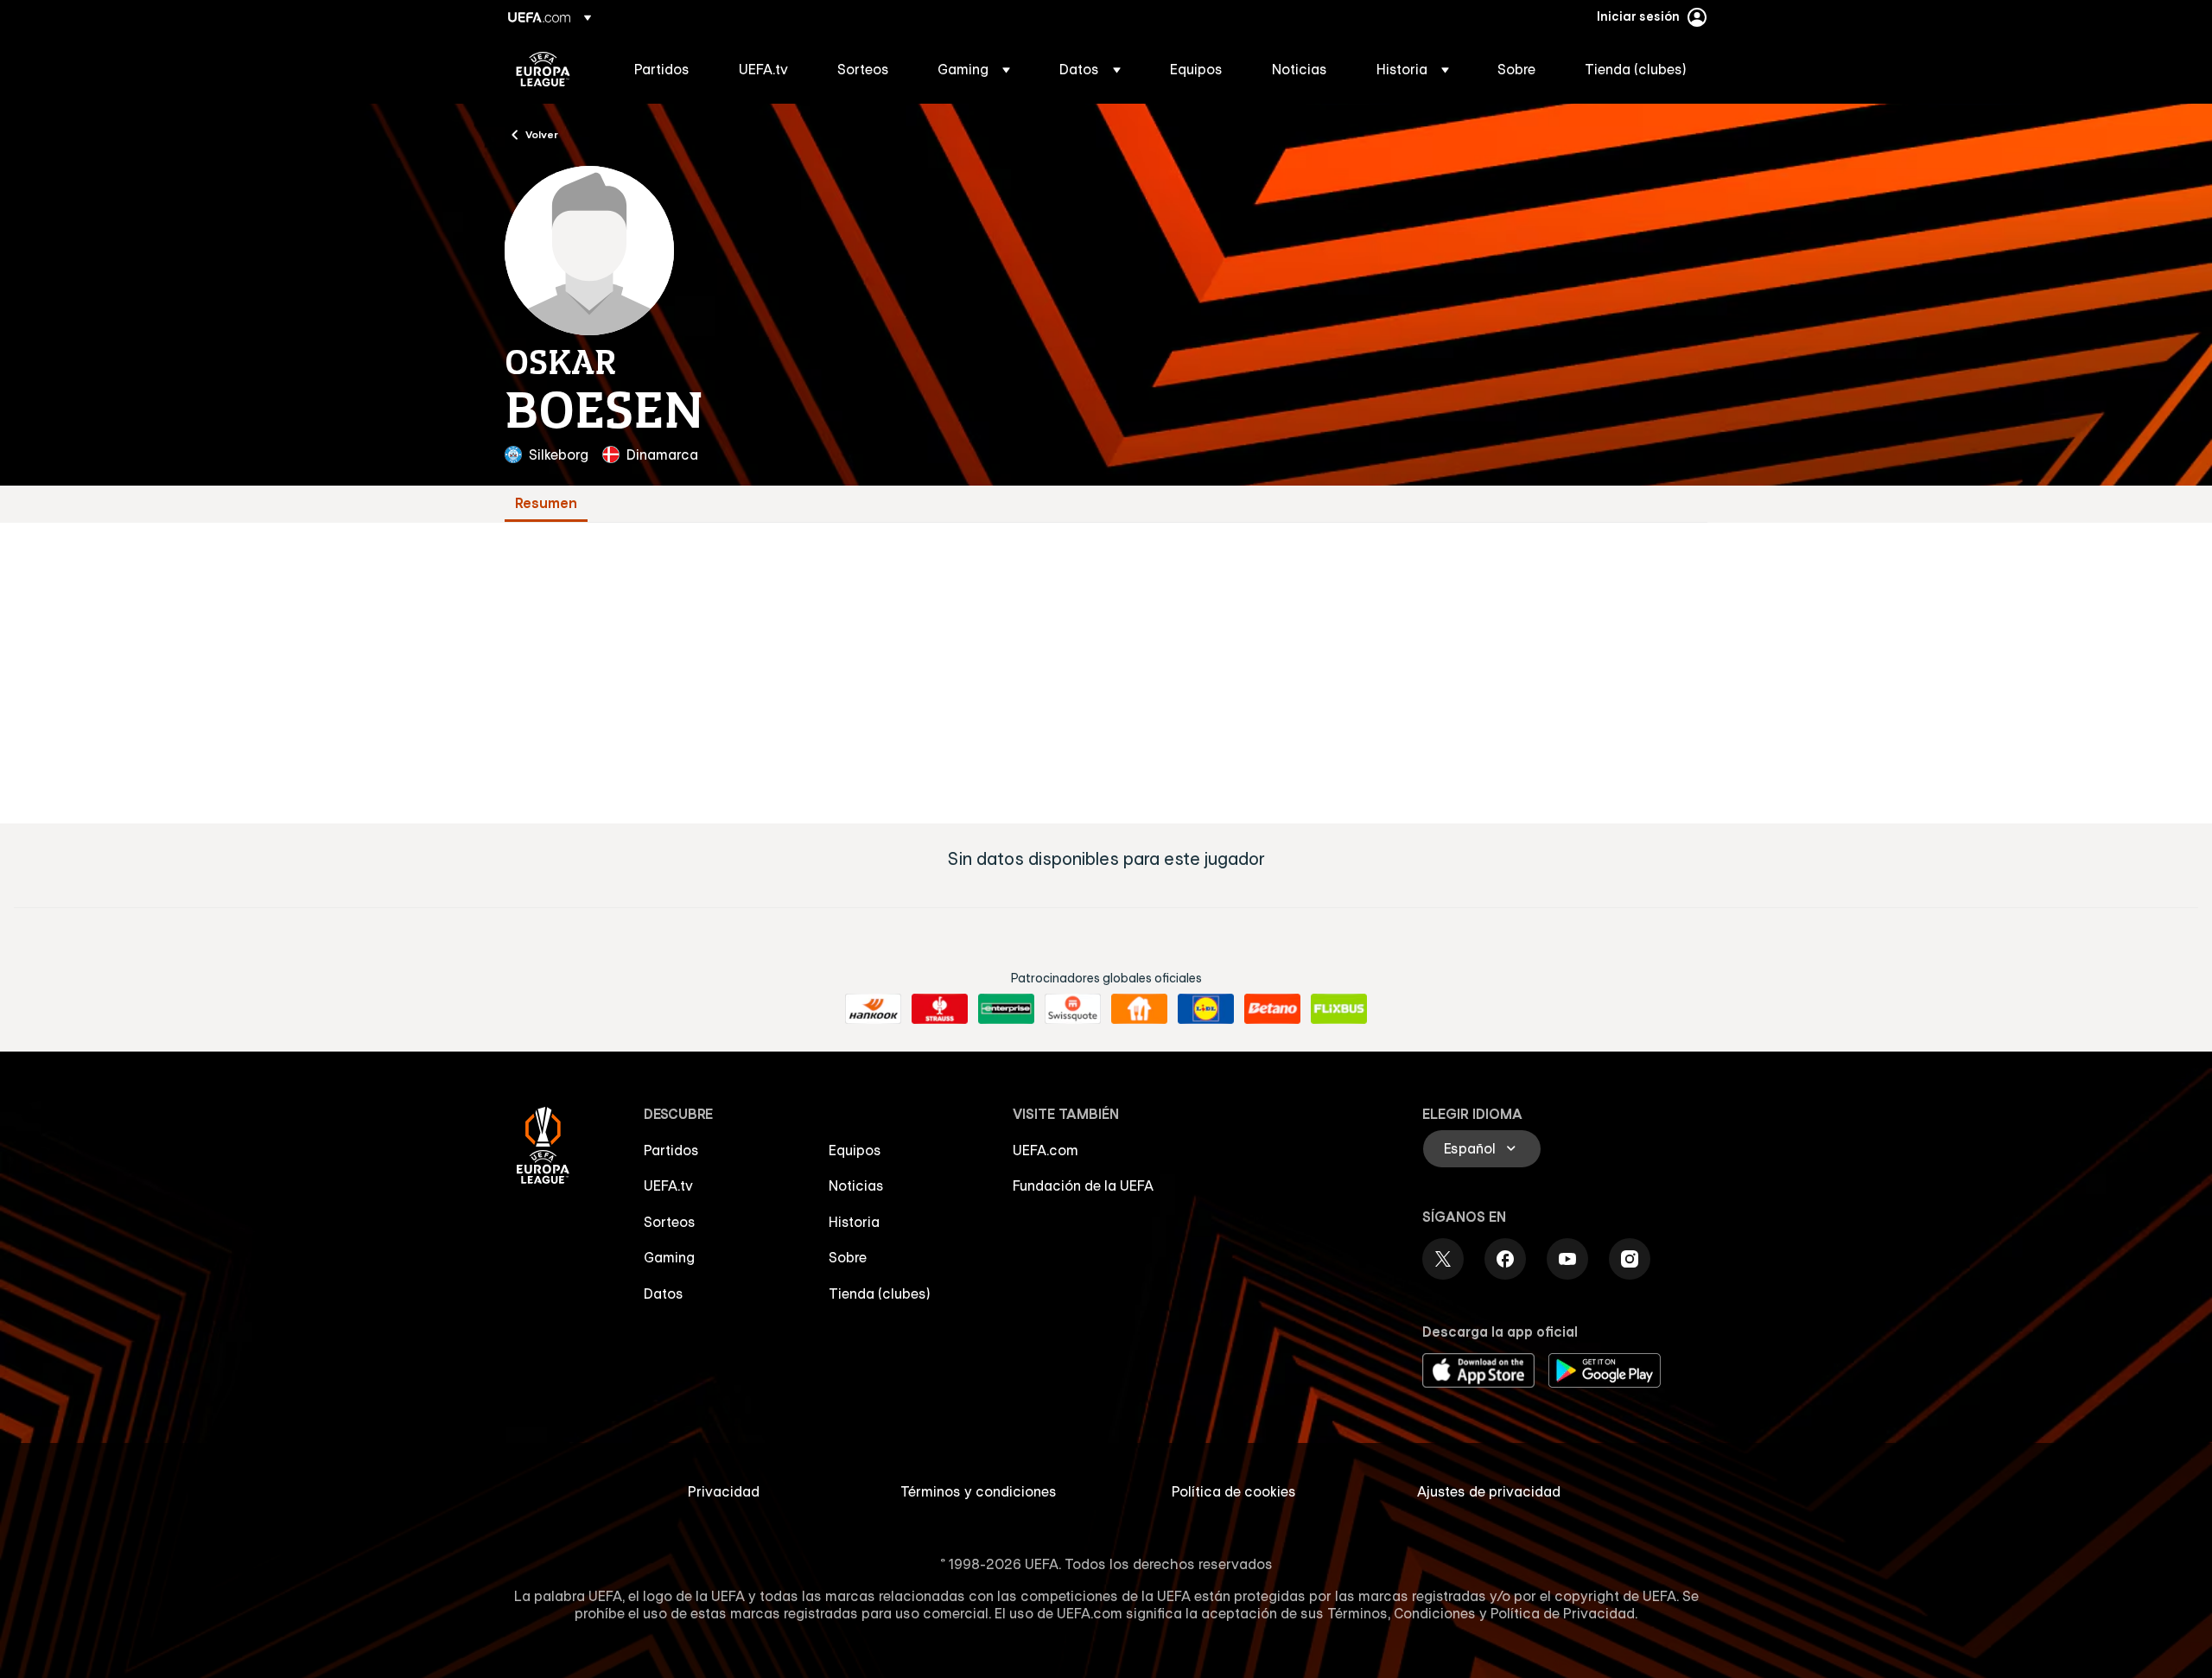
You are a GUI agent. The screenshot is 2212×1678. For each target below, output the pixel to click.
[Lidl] (1206, 1009)
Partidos (671, 1150)
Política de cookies (1234, 1491)
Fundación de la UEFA (1083, 1185)
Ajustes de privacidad (1489, 1491)
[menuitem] (665, 69)
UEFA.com (1046, 1150)
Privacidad (724, 1491)
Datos (664, 1293)
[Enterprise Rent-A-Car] (1006, 1009)
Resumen (546, 503)
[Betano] (1272, 1009)
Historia (854, 1222)
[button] (974, 69)
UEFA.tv (668, 1185)
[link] (662, 69)
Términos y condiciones (979, 1491)
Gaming (669, 1257)
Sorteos (670, 1222)
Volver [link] (542, 134)
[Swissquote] (1073, 1009)
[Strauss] (940, 1009)
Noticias (856, 1185)
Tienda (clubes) (880, 1293)
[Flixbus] (1339, 1009)
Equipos (855, 1150)
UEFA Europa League (543, 69)
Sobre (848, 1257)
